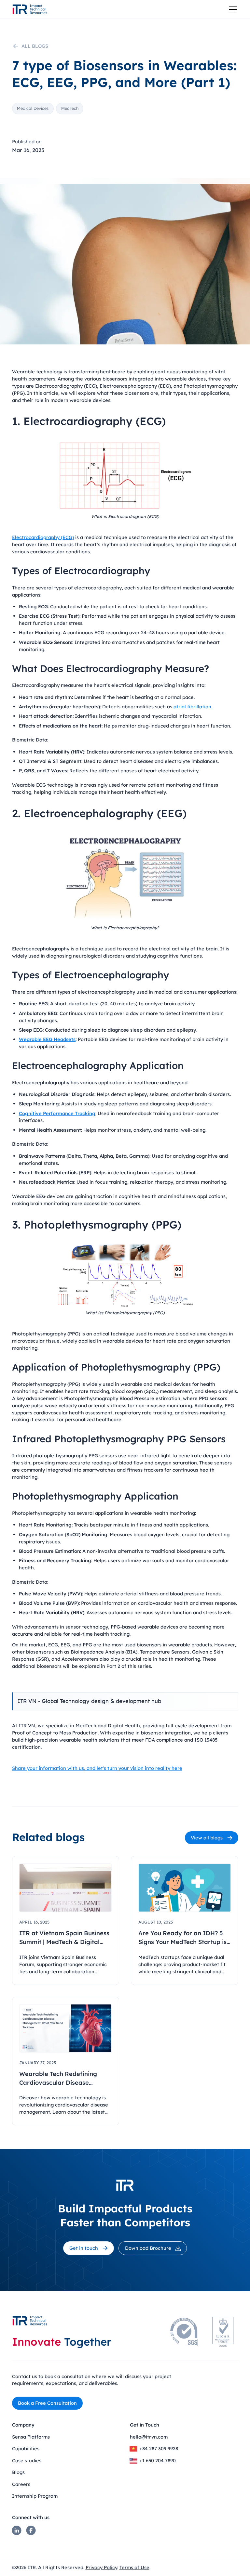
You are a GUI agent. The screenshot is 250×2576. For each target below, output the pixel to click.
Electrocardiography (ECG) (43, 537)
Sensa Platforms (31, 2437)
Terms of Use (134, 2567)
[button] (232, 9)
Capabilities (26, 2448)
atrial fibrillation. (192, 707)
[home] (30, 9)
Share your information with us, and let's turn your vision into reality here (97, 1768)
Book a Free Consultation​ (47, 2403)
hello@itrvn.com (149, 2437)
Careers (21, 2484)
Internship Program (35, 2496)
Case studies (27, 2460)
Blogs (18, 2472)
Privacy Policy (101, 2567)
